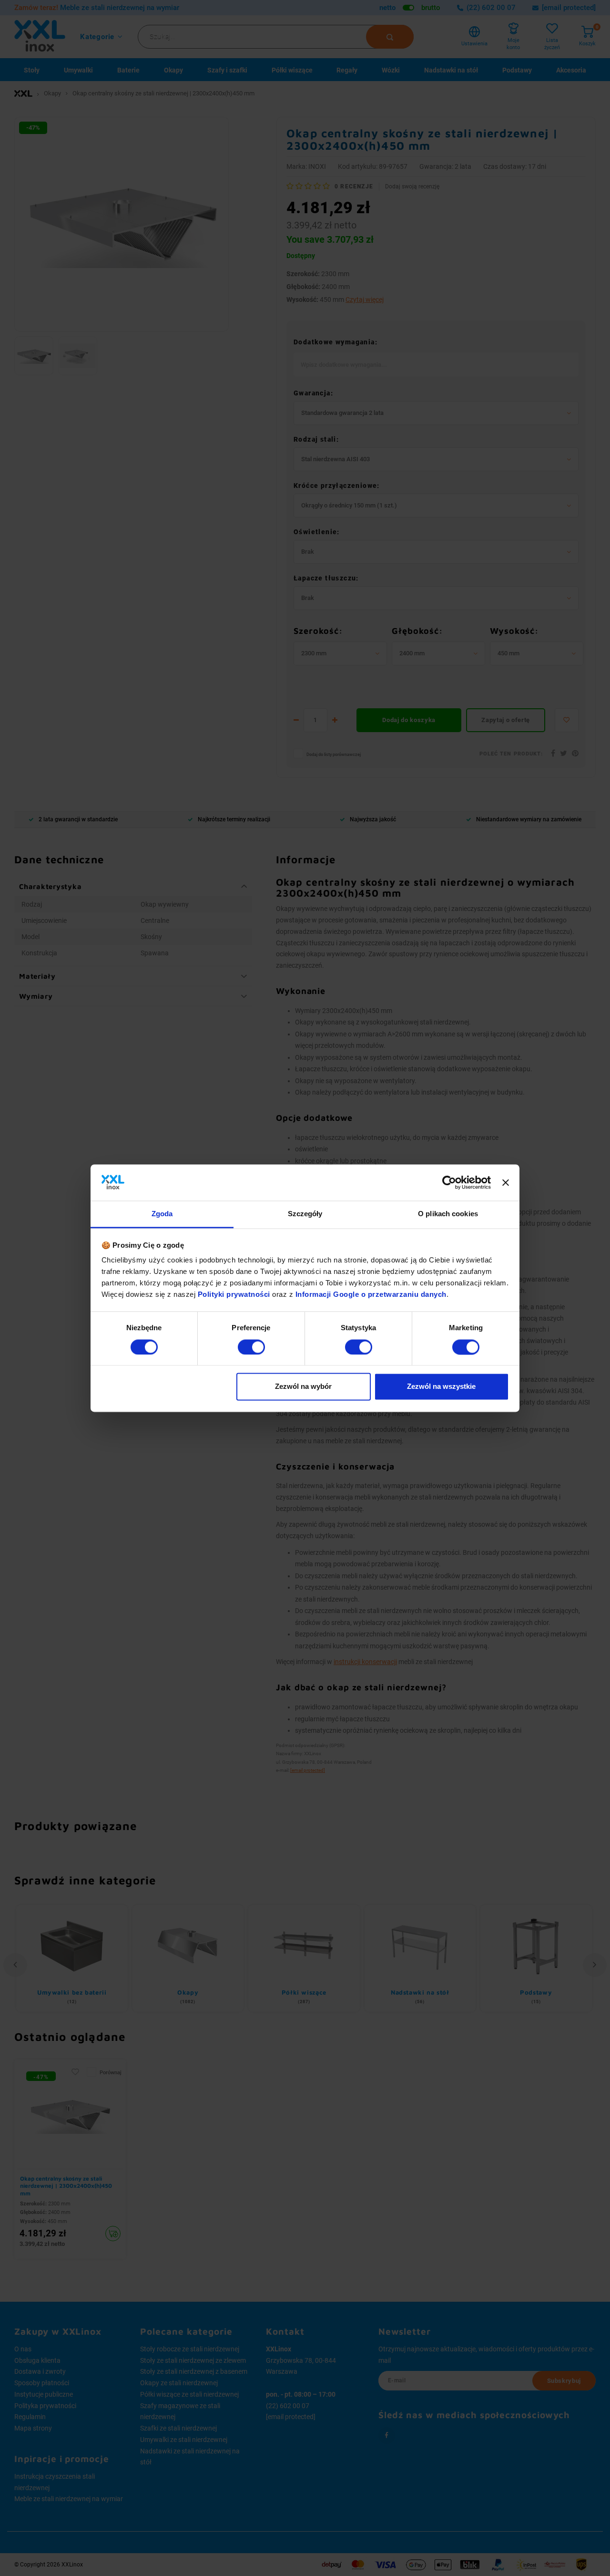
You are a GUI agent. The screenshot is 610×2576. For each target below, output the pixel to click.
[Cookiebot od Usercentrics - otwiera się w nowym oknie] (449, 1182)
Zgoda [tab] (162, 1214)
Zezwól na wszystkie (441, 1387)
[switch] (251, 1347)
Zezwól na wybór (303, 1387)
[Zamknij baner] (506, 1182)
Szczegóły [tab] (305, 1214)
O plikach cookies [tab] (448, 1214)
